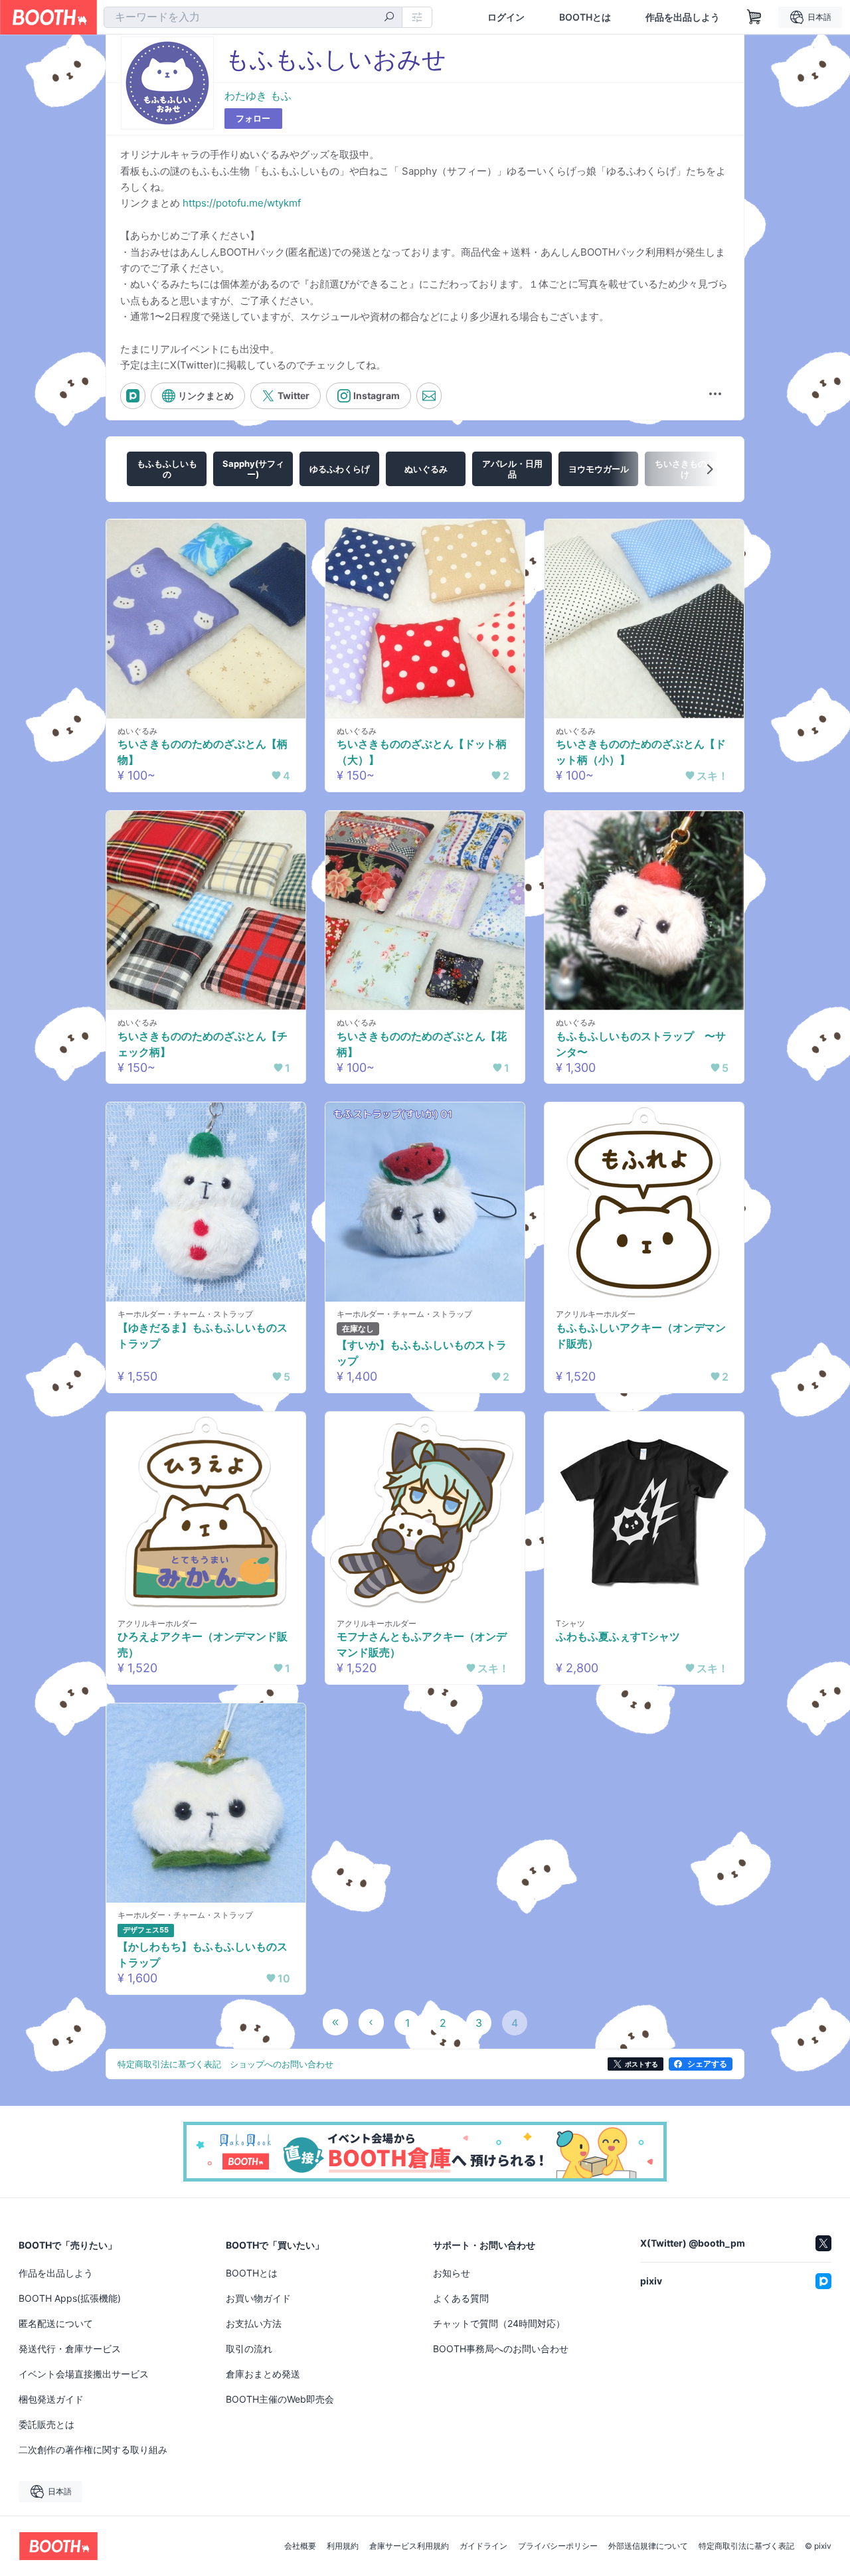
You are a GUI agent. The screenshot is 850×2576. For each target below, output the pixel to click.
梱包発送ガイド (51, 2399)
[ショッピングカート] (754, 17)
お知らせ (452, 2273)
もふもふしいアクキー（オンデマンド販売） (641, 1335)
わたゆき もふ (258, 96)
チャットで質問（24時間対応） (499, 2323)
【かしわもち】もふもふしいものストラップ (203, 1954)
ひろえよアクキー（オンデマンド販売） (203, 1644)
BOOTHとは (585, 17)
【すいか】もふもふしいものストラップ (422, 1353)
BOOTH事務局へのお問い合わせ (501, 2349)
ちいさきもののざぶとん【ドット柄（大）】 (422, 752)
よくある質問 (461, 2298)
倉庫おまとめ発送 (263, 2374)
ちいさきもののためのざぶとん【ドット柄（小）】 (641, 752)
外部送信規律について (648, 2546)
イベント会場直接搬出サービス (84, 2374)
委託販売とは (46, 2424)
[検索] (389, 18)
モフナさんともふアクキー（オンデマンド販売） (422, 1644)
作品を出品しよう (683, 17)
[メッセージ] (429, 396)
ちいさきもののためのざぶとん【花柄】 (422, 1044)
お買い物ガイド (258, 2298)
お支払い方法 (254, 2323)
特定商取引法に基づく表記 (746, 2546)
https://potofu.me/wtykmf (242, 203)
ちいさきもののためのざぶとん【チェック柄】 (203, 1044)
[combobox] (253, 17)
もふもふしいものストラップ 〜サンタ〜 (641, 1044)
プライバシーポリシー (558, 2546)
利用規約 (343, 2546)
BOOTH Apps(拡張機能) (70, 2298)
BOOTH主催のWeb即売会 (280, 2399)
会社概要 (300, 2546)
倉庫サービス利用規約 (409, 2546)
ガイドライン (483, 2546)
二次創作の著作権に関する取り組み (93, 2449)
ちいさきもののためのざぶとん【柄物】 (203, 752)
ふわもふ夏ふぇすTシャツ (618, 1636)
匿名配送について (56, 2323)
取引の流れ (249, 2349)
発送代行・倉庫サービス (70, 2349)
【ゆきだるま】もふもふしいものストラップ (203, 1335)
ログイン (506, 17)
